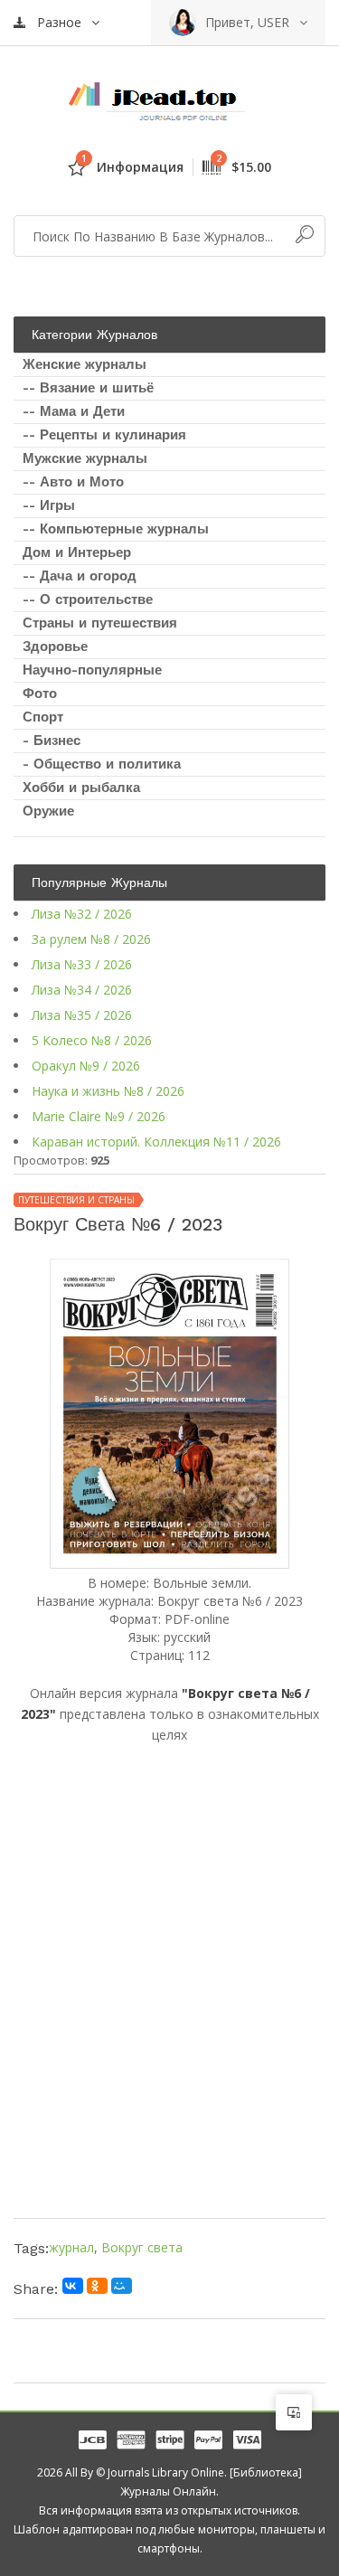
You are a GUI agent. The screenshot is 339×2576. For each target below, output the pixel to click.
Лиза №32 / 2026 (82, 914)
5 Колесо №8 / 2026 (92, 1040)
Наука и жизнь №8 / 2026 (108, 1091)
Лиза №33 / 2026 (82, 964)
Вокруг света (142, 2247)
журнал (71, 2247)
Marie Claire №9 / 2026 (99, 1116)
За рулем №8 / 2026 (91, 939)
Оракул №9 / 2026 (86, 1066)
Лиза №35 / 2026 (82, 1015)
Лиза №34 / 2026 (82, 990)
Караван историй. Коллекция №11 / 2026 (156, 1142)
